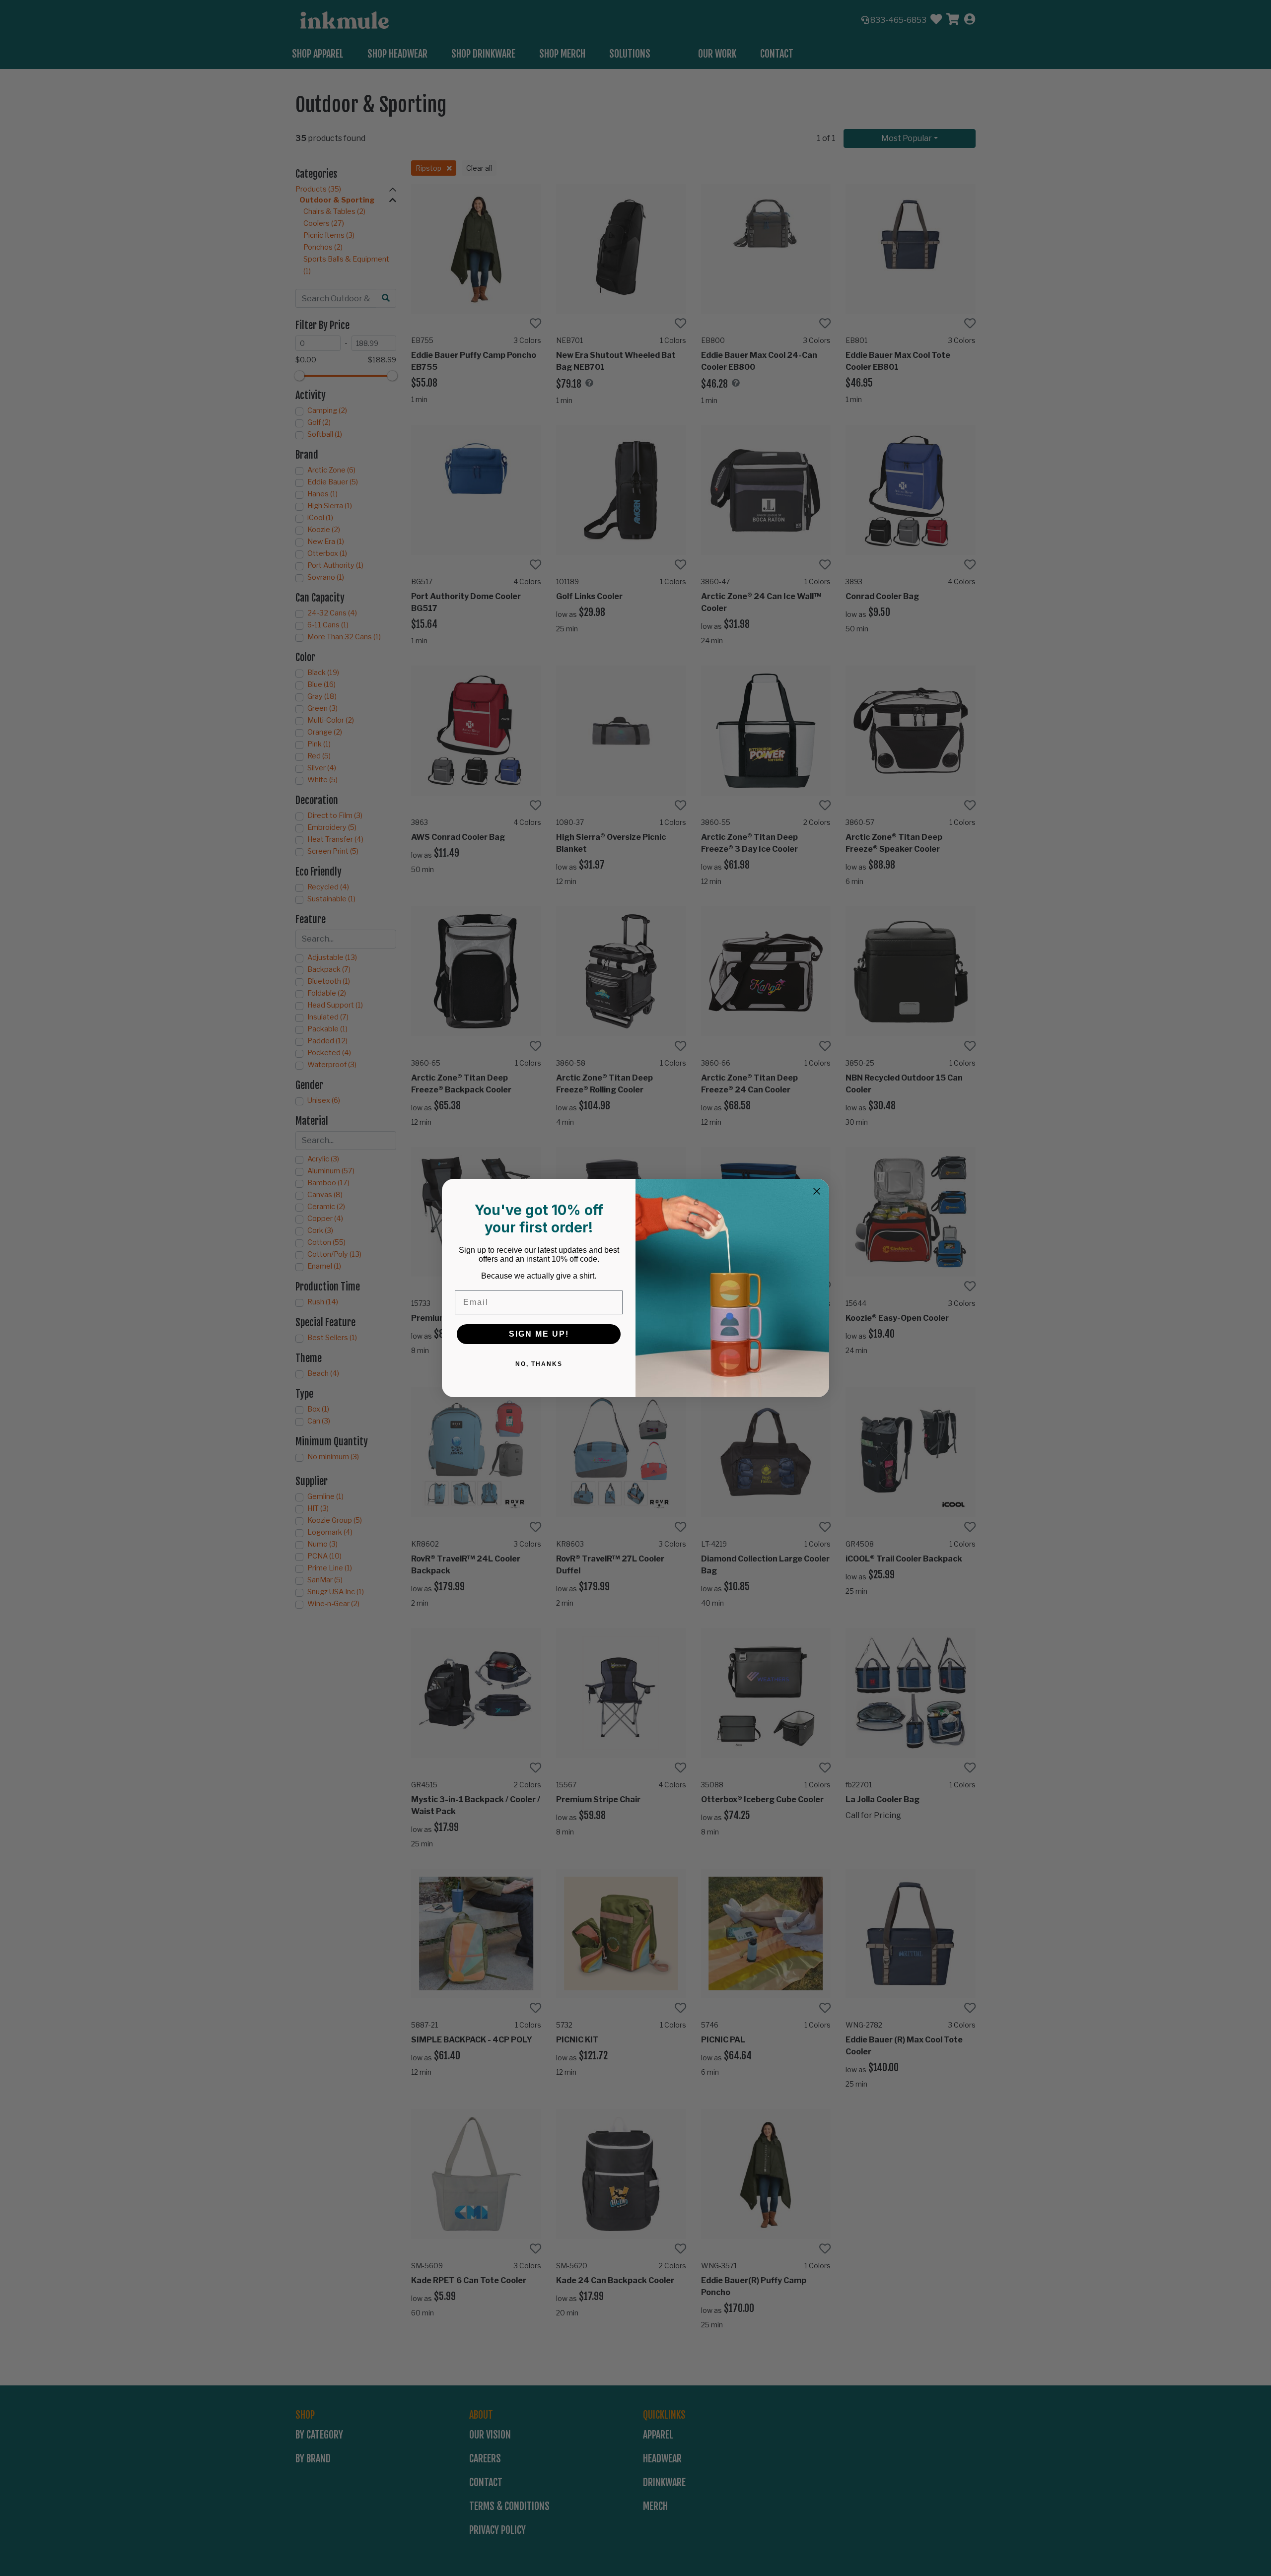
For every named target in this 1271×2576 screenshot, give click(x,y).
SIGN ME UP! (539, 1334)
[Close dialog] (817, 1191)
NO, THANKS (539, 1364)
